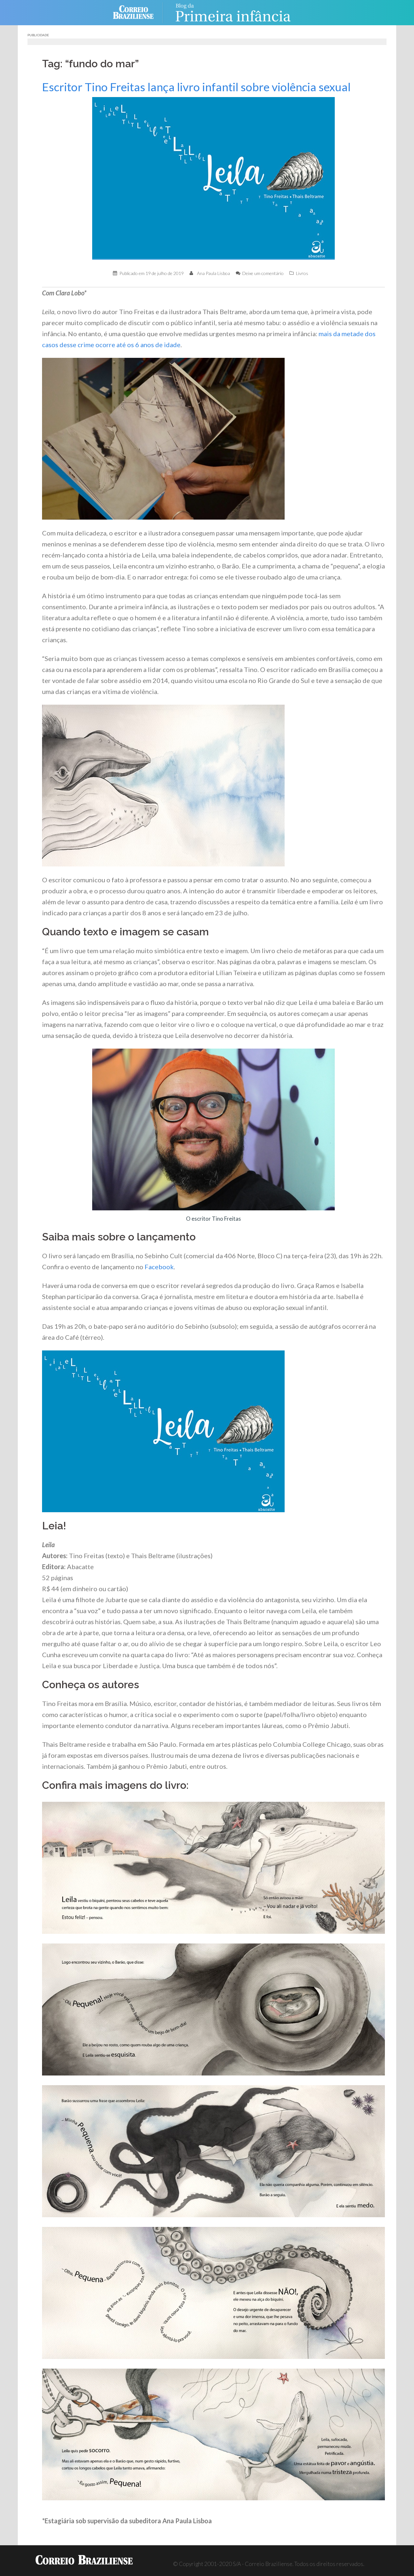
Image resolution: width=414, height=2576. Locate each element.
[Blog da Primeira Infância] (233, 12)
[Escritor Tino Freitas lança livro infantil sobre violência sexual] (213, 178)
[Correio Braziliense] (138, 12)
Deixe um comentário (263, 273)
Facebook (159, 1267)
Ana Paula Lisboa (213, 273)
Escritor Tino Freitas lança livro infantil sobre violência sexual (196, 87)
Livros (302, 273)
